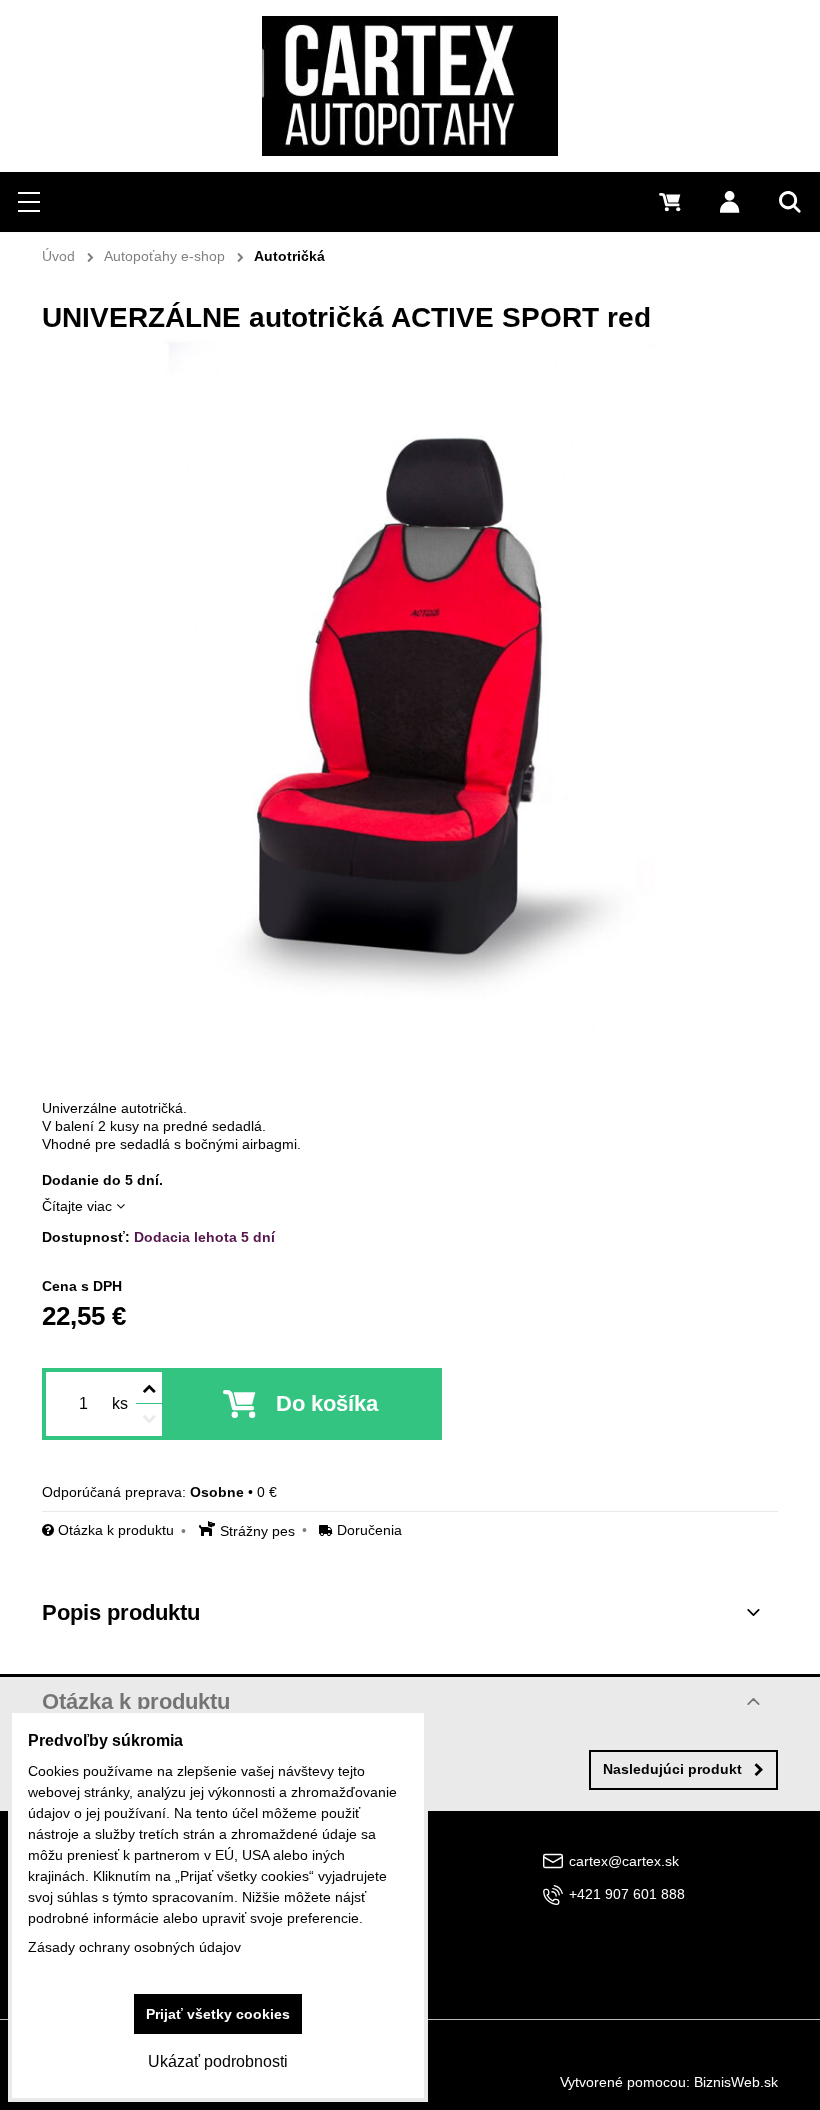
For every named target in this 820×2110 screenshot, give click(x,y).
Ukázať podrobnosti (218, 2061)
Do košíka (327, 1403)
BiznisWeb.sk (736, 2082)
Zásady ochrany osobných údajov (134, 1947)
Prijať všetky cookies (218, 2014)
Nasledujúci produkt (672, 1769)
